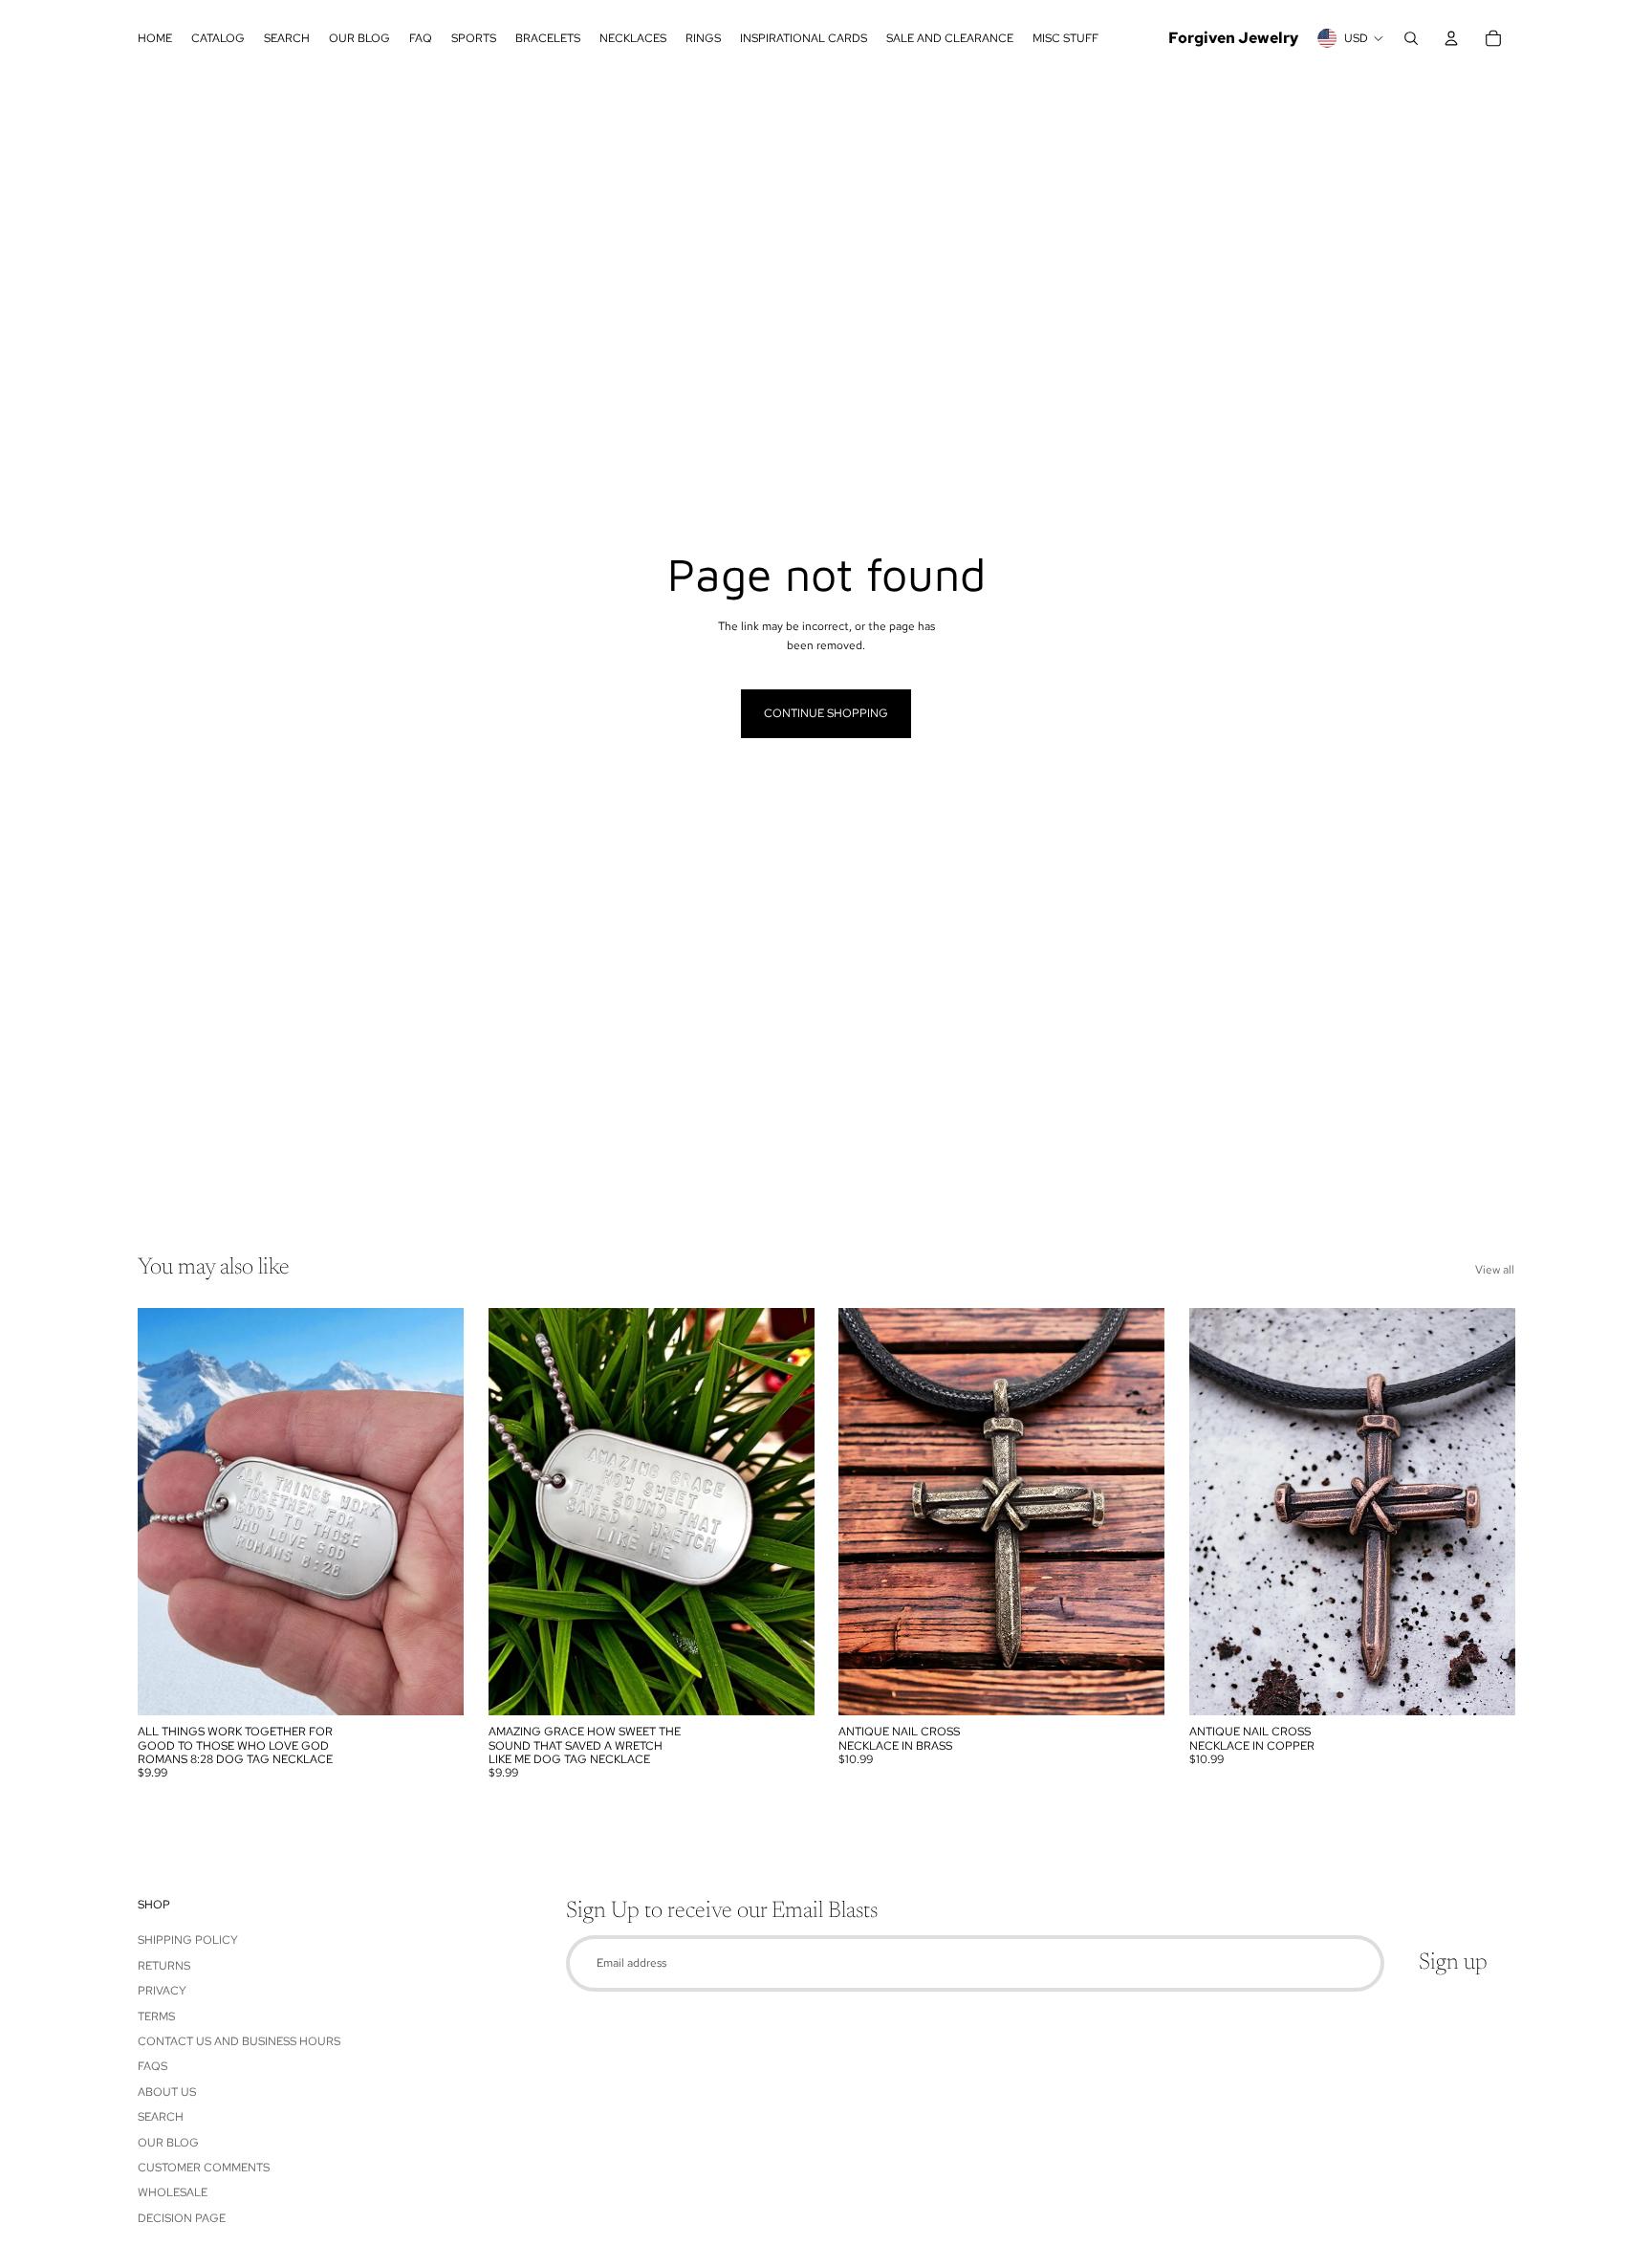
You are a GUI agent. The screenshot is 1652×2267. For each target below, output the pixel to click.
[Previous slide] (166, 1512)
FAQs (152, 2066)
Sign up (1453, 1963)
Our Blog (168, 2143)
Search (161, 2117)
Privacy (162, 1991)
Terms (156, 2016)
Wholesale (173, 2192)
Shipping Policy (188, 1940)
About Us (167, 2092)
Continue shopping (826, 713)
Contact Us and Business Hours (239, 2041)
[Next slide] (435, 1512)
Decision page (182, 2218)
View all (1495, 1270)
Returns (164, 1966)
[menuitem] (155, 38)
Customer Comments (204, 2168)
